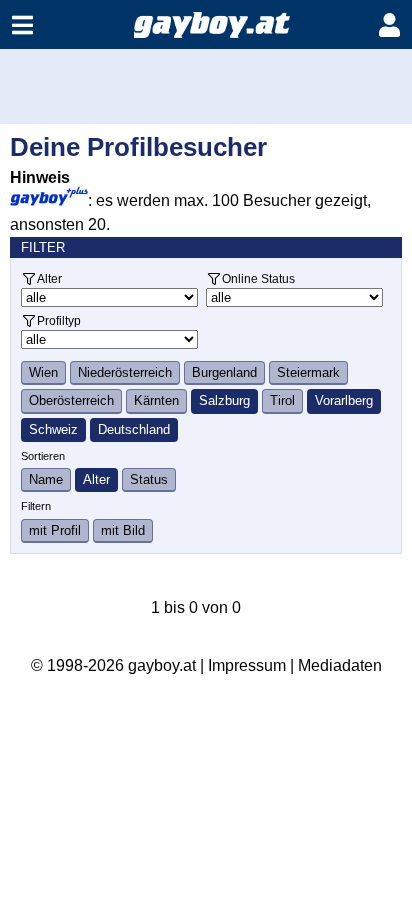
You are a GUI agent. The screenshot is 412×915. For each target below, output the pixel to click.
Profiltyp (59, 320)
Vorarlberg (344, 400)
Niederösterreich (125, 372)
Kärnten (156, 400)
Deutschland (134, 429)
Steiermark (308, 372)
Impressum (247, 665)
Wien (43, 372)
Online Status (258, 278)
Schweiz (53, 429)
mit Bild (123, 530)
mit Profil (55, 530)
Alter (49, 278)
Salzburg (224, 400)
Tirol (282, 400)
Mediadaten (340, 665)
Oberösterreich (71, 400)
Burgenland (224, 372)
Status (149, 479)
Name (46, 479)
